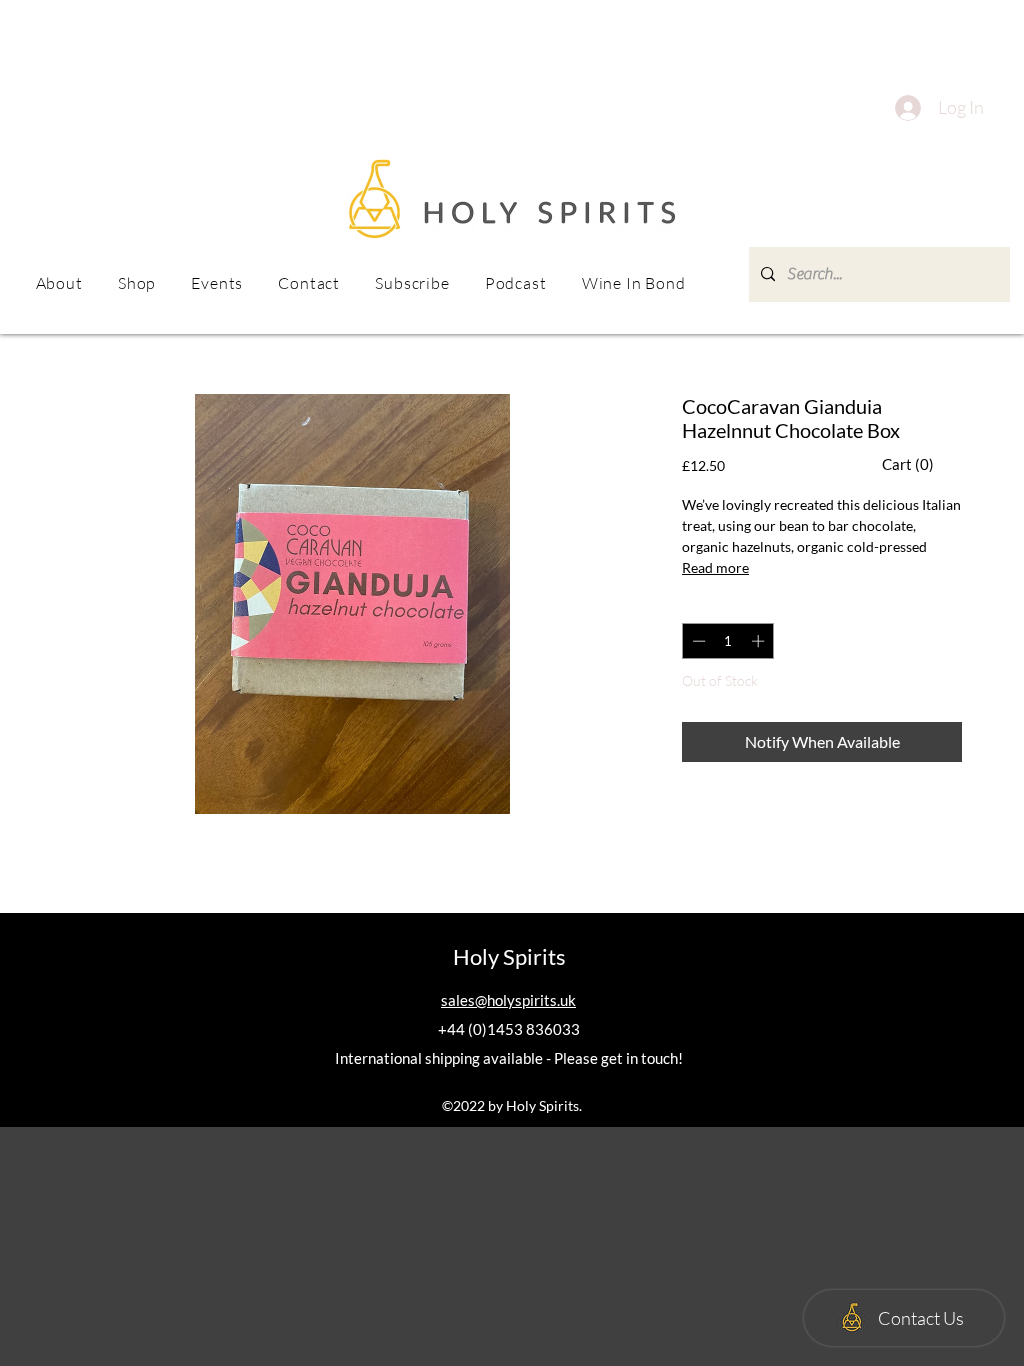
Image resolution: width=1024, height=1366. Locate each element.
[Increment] (760, 641)
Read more (715, 567)
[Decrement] (697, 641)
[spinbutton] (728, 641)
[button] (217, 283)
